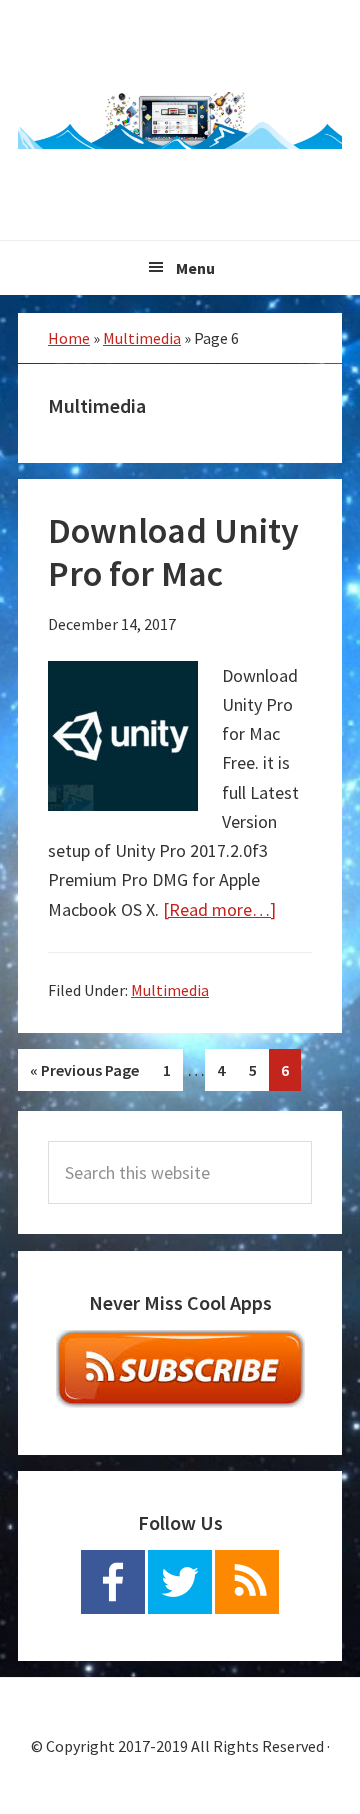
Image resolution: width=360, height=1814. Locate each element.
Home (69, 338)
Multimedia (142, 338)
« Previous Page (84, 1075)
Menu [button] (195, 268)
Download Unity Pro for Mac (173, 552)
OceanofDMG (180, 120)
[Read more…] (219, 909)
